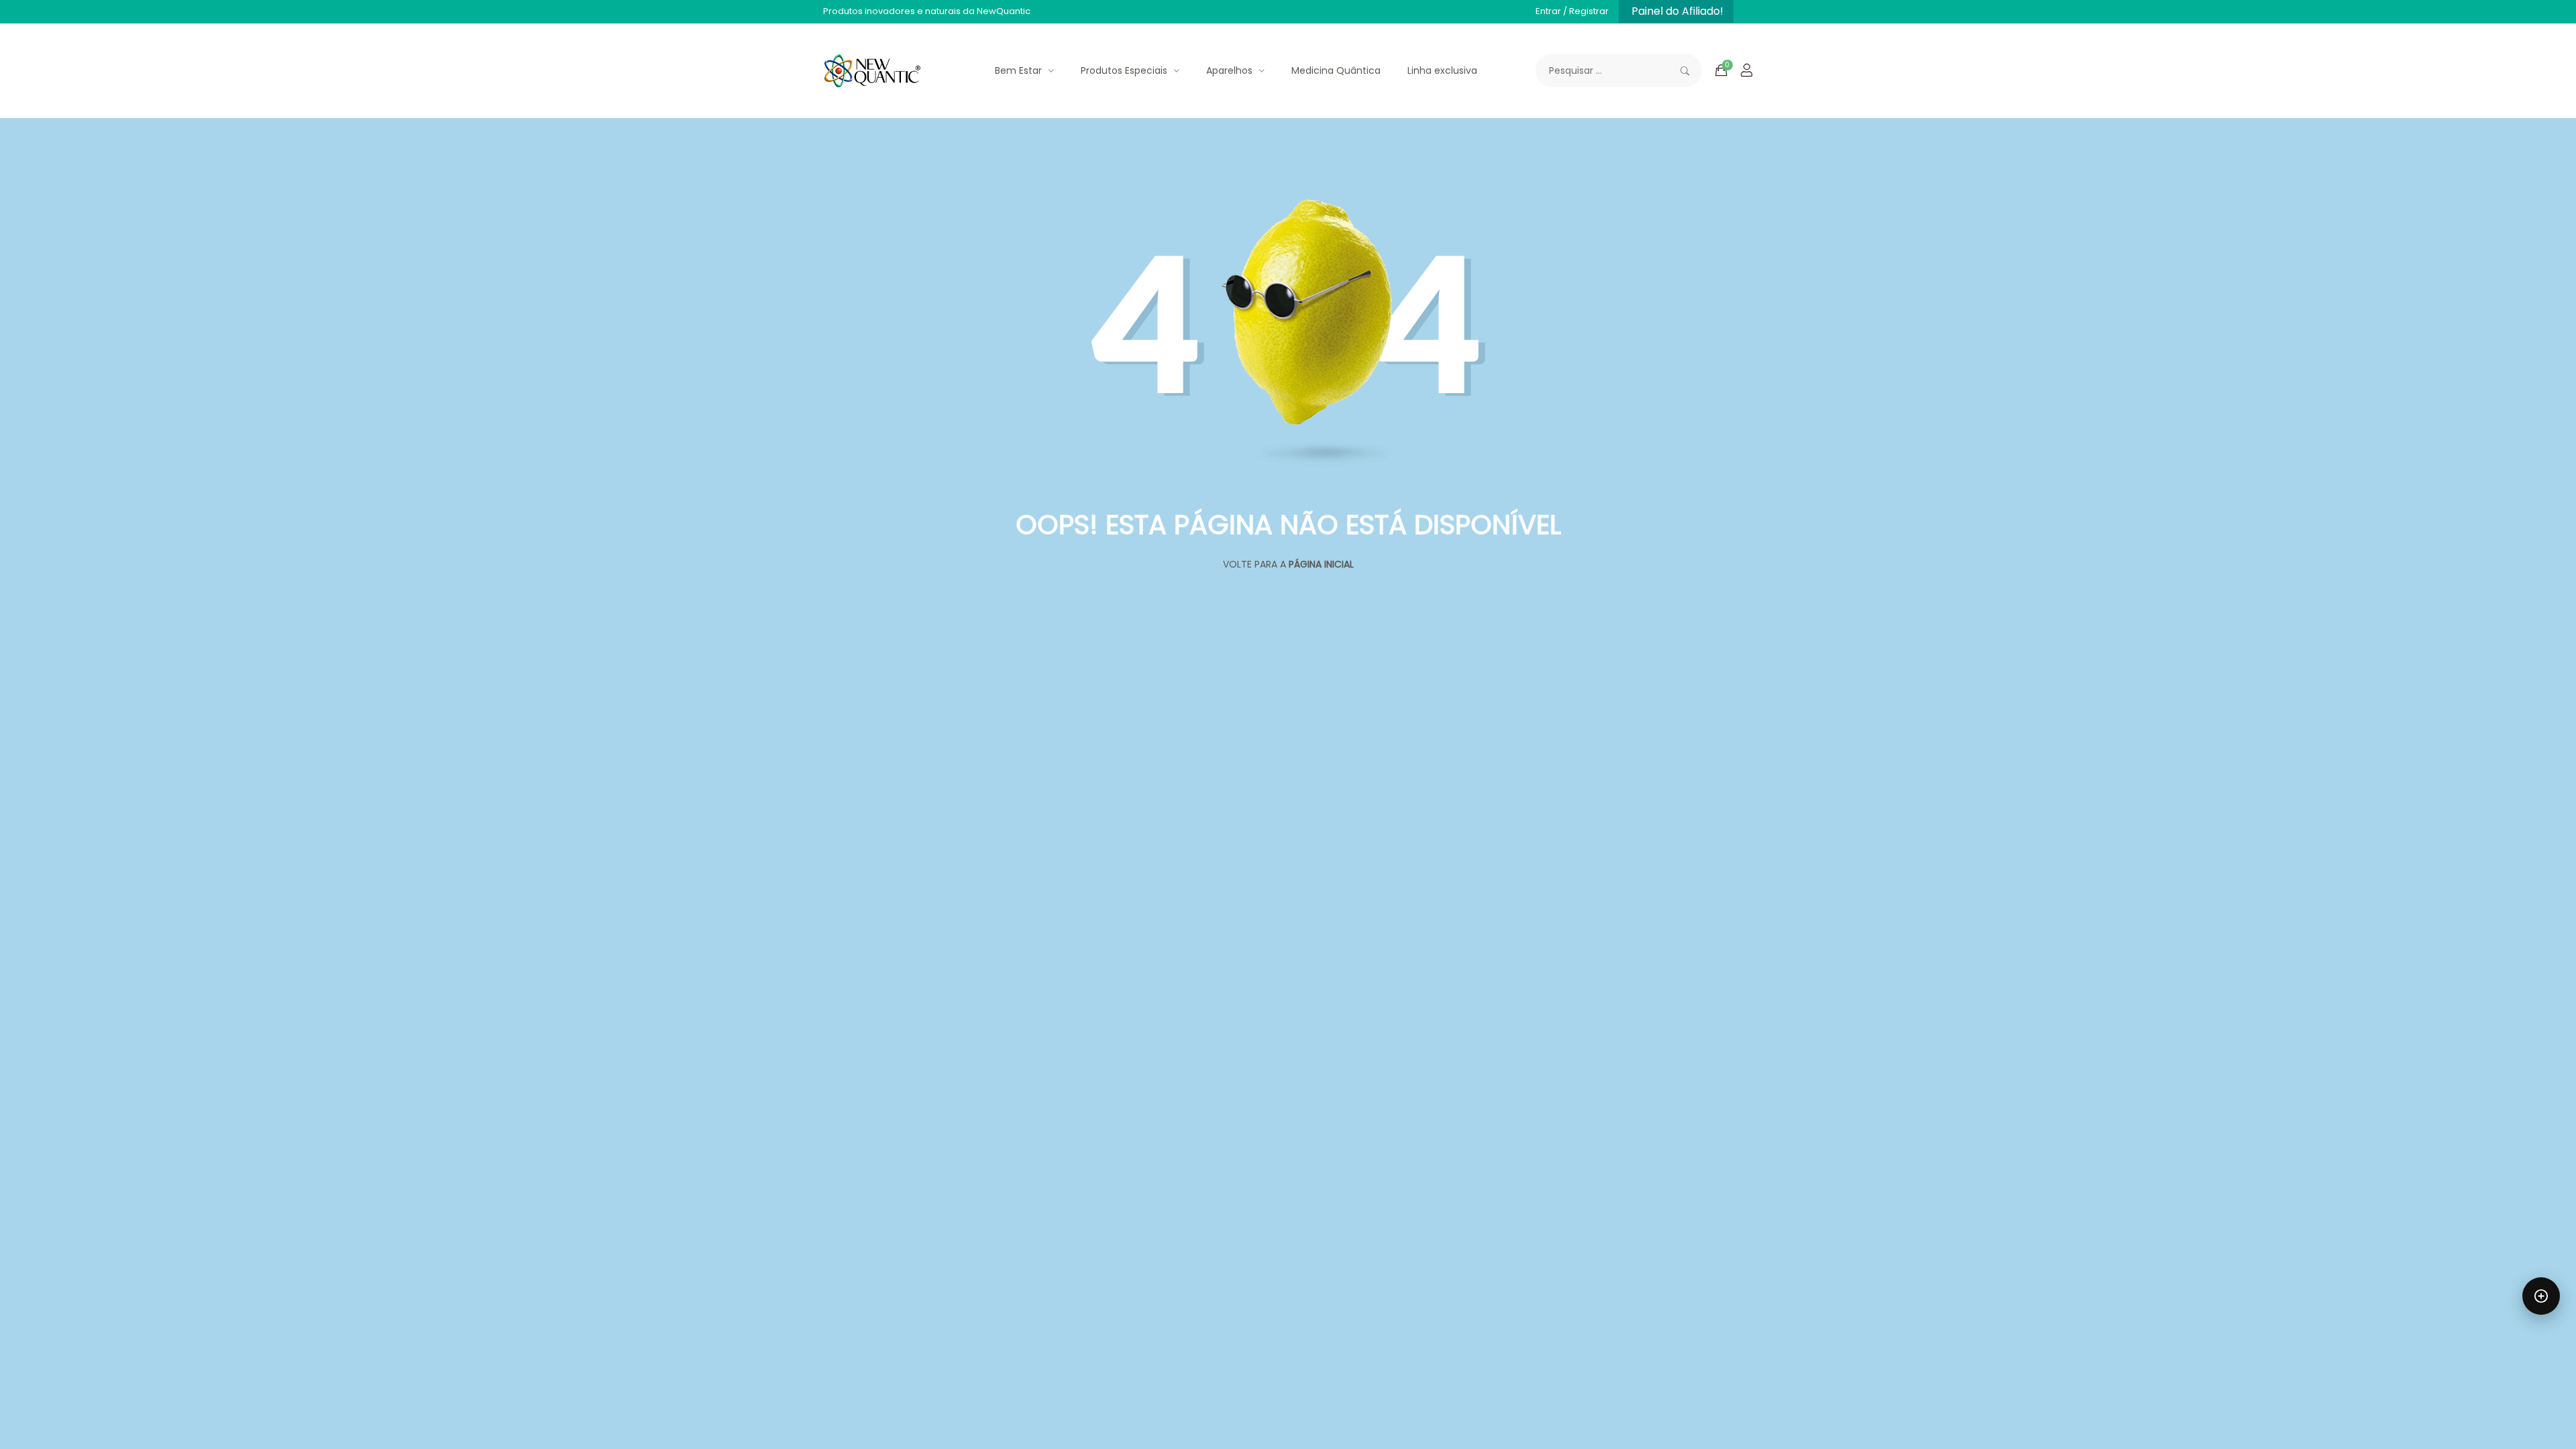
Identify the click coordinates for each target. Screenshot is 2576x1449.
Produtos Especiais (1124, 70)
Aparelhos (1229, 70)
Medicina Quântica (1336, 70)
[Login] (1747, 70)
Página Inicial (1321, 564)
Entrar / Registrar (1572, 11)
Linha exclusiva (1442, 70)
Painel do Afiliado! (1677, 11)
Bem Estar (1018, 70)
